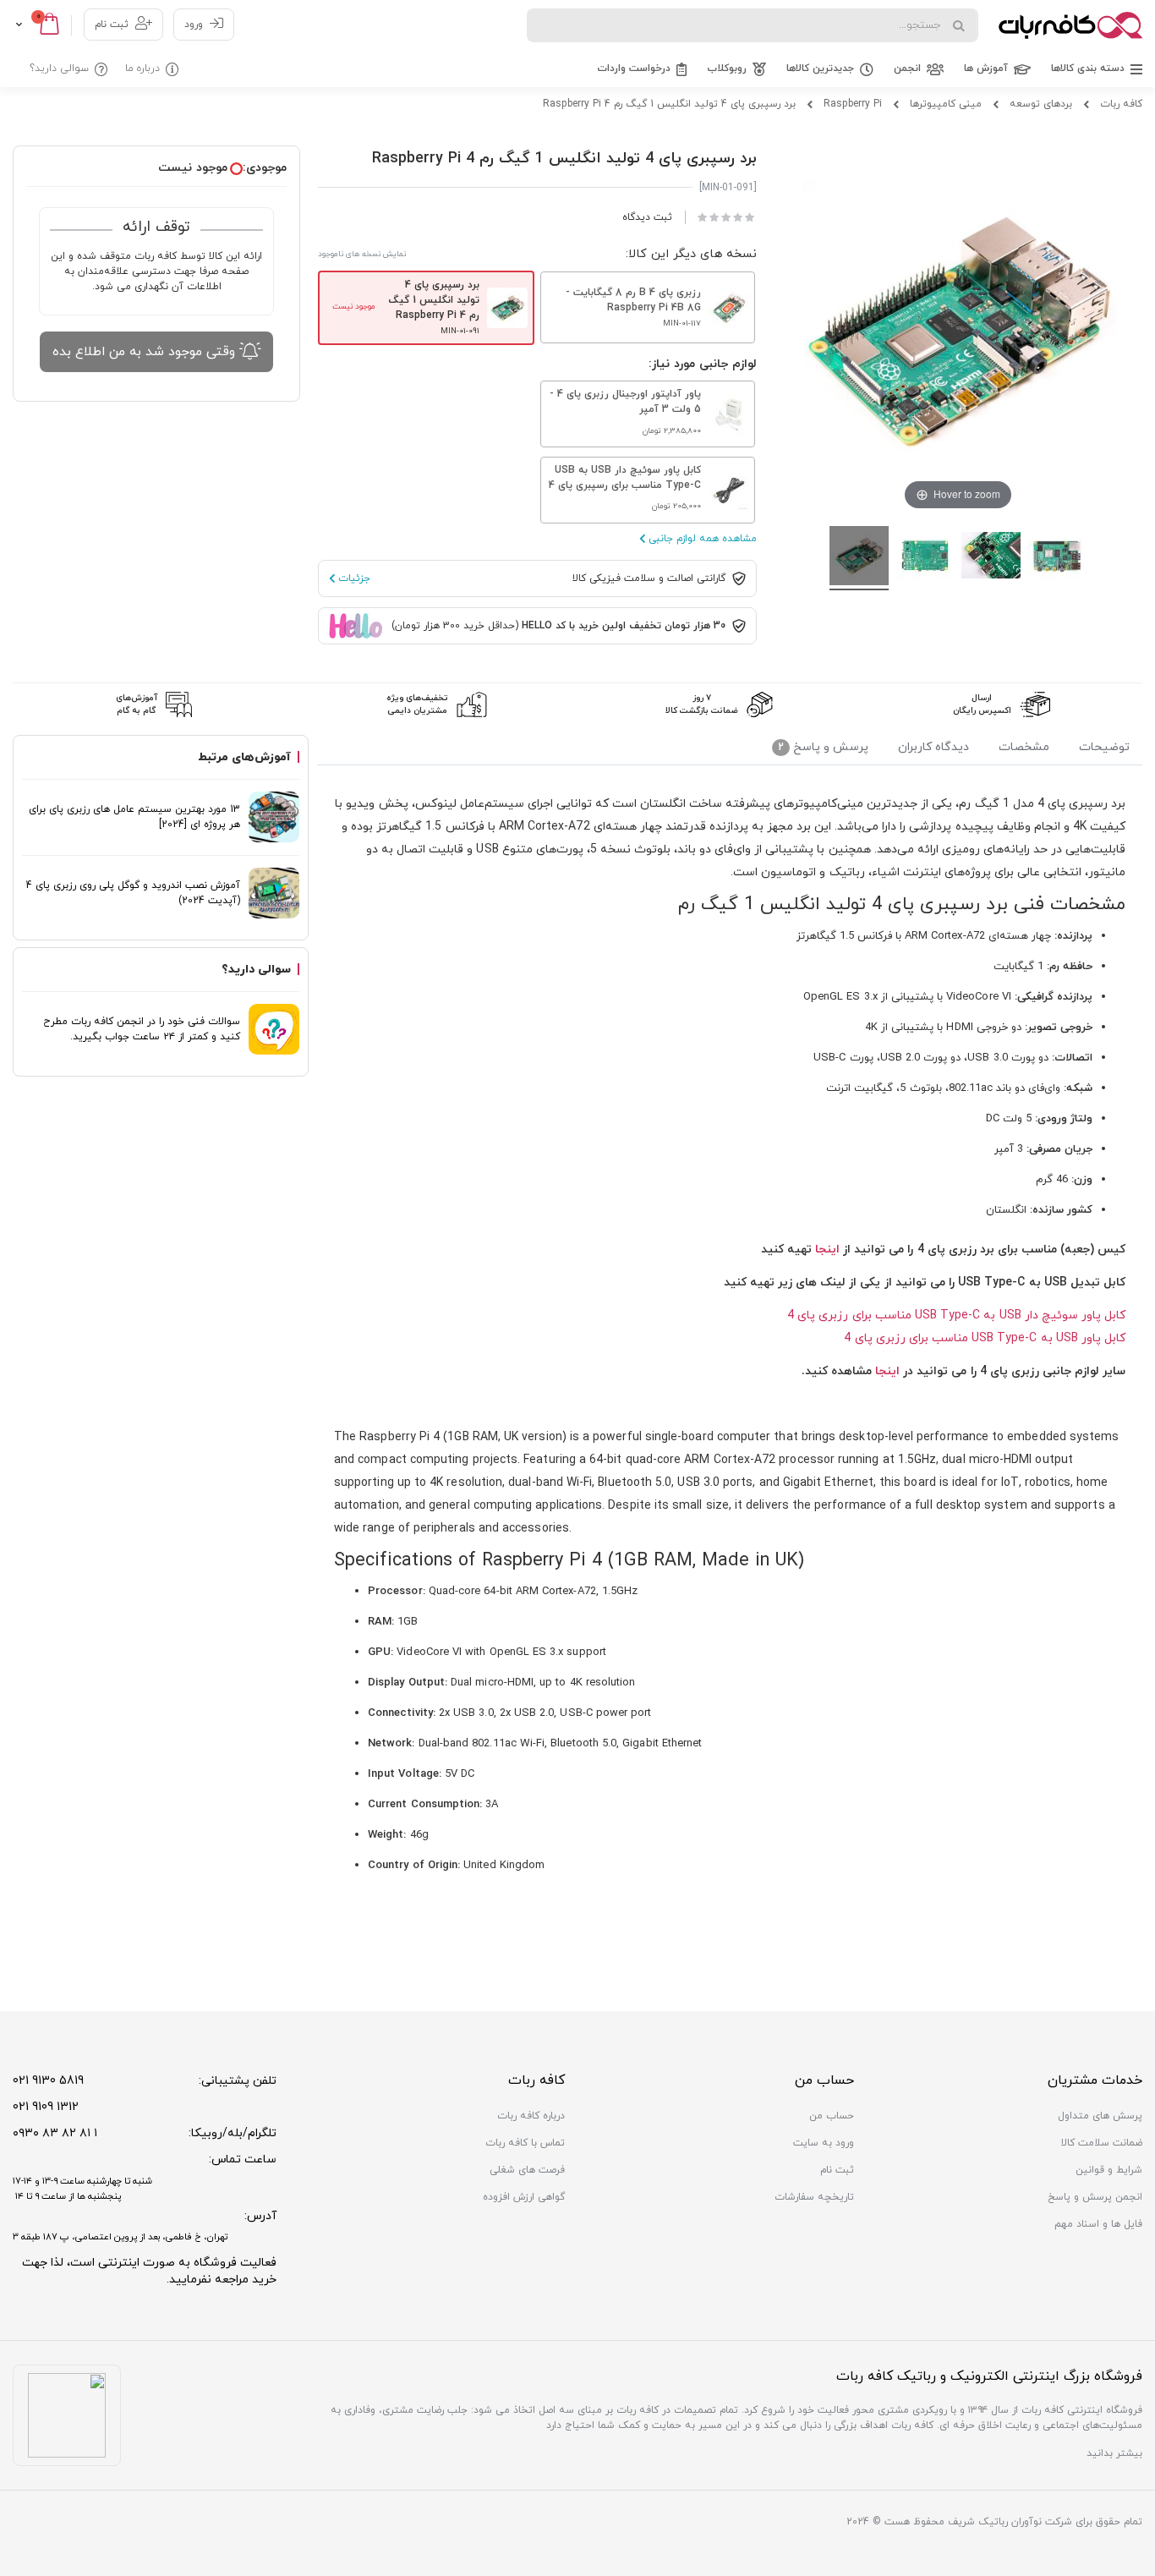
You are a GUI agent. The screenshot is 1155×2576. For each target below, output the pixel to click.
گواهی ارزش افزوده (524, 2197)
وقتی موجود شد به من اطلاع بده (144, 352)
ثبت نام (112, 25)
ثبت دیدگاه (647, 217)
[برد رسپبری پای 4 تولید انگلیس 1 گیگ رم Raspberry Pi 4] (859, 558)
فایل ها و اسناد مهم (1098, 2224)
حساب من (832, 2116)
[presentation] (1104, 750)
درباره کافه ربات (531, 2116)
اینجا (826, 1250)
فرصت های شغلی (527, 2170)
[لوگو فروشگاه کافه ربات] (1070, 25)
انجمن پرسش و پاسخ (1095, 2197)
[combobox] (753, 25)
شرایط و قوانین (1109, 2170)
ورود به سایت (824, 2143)
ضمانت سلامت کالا (1102, 2143)
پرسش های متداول (1100, 2116)
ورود (194, 25)
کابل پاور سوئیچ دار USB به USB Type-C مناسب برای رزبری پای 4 (956, 1315)
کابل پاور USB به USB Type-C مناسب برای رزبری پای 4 (985, 1338)
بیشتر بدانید (1114, 2453)
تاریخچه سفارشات (814, 2197)
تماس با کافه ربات (525, 2143)
